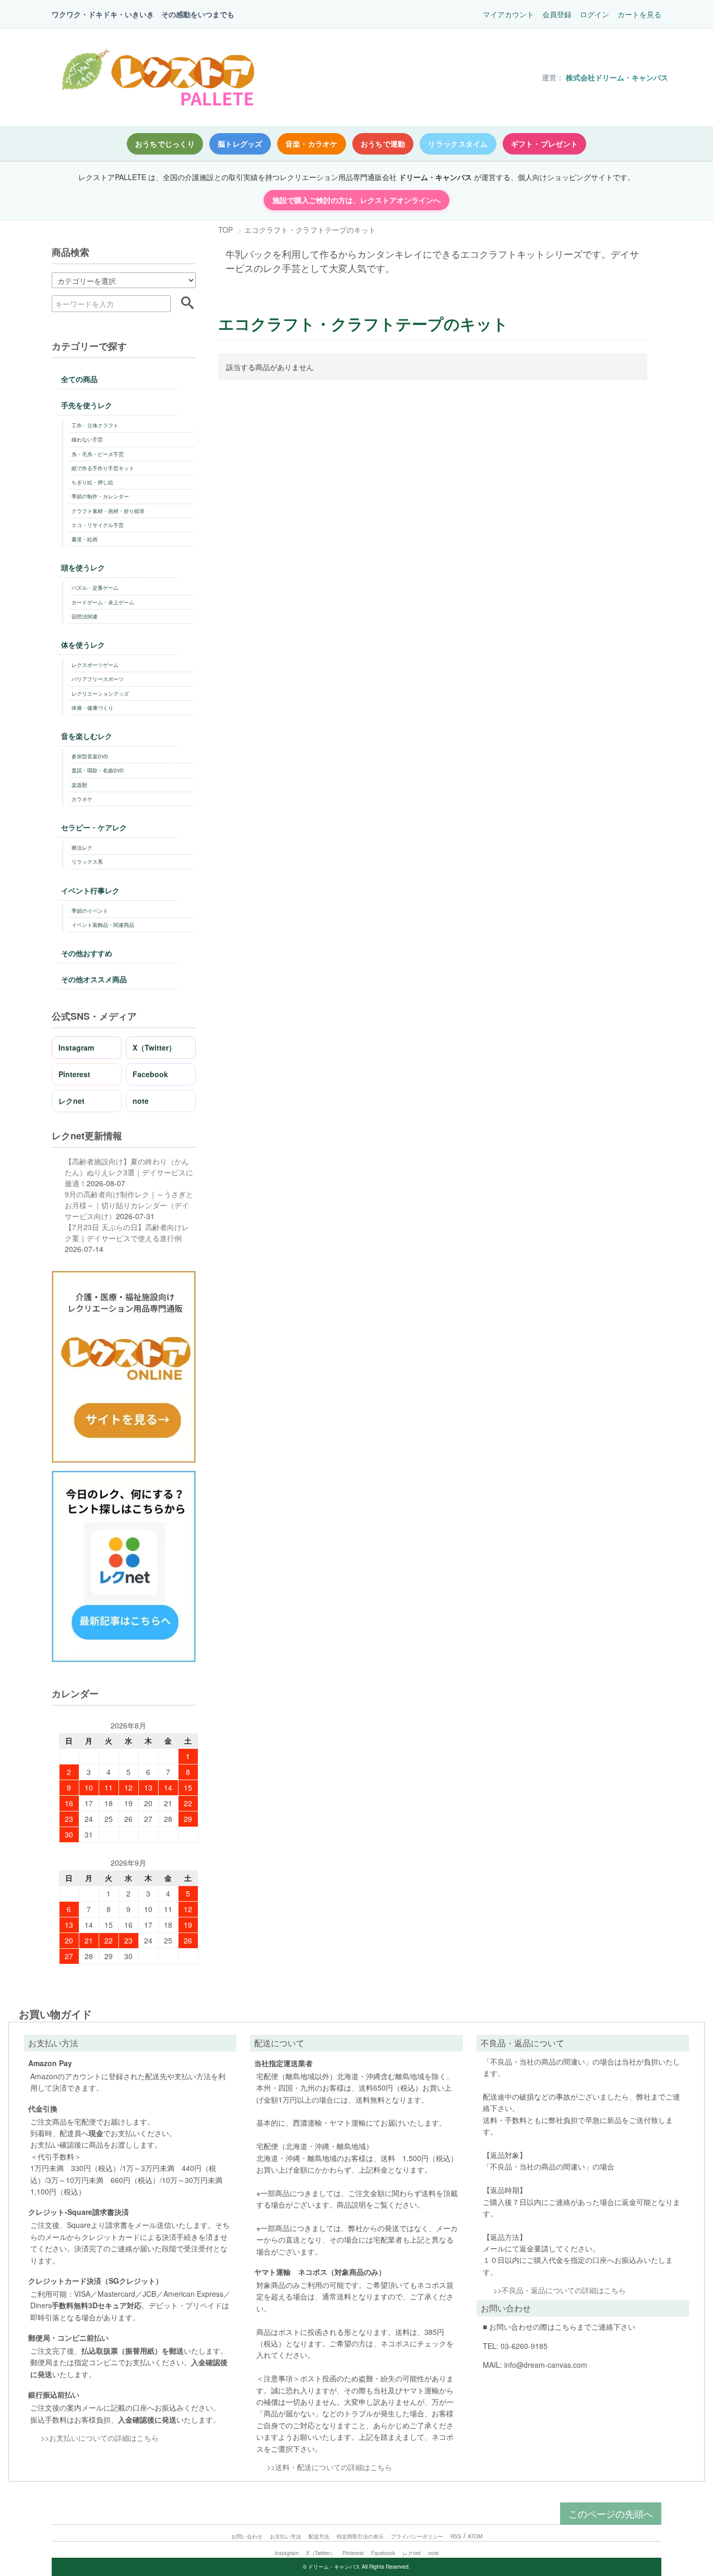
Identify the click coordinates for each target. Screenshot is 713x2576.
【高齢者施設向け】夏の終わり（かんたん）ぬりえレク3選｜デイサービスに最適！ (129, 1172)
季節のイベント (90, 911)
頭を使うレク (83, 567)
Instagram (76, 1047)
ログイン (595, 14)
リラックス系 (87, 862)
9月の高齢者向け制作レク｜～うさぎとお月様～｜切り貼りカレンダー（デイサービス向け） (129, 1205)
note (141, 1101)
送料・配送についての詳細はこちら (334, 2467)
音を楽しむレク (87, 736)
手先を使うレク (87, 405)
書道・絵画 (85, 539)
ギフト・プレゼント (545, 144)
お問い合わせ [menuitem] (247, 2536)
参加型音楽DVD (90, 756)
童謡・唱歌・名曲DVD (98, 770)
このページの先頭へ (611, 2513)
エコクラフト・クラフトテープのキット (310, 230)
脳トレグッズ (240, 144)
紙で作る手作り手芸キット (103, 468)
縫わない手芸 (87, 439)
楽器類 (79, 785)
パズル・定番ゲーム (95, 588)
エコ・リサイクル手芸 (98, 525)
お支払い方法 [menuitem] (286, 2536)
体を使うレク (83, 645)
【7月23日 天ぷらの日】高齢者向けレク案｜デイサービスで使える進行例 (127, 1232)
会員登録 (557, 14)
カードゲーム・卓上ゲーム (103, 602)
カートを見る (639, 14)
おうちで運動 (383, 144)
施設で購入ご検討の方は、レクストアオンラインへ (356, 200)
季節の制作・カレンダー (100, 496)
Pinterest (74, 1074)
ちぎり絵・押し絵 (92, 482)
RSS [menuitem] (456, 2536)
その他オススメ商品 (94, 979)
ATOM (475, 2536)
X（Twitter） (154, 1047)
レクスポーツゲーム (95, 665)
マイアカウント (508, 14)
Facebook (150, 1074)
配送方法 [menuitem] (319, 2536)
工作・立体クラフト (95, 425)
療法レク (82, 848)
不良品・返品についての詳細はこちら (564, 2290)
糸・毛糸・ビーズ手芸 (98, 454)
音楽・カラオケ (312, 144)
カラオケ (82, 799)
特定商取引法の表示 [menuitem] (360, 2536)
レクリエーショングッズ (100, 694)
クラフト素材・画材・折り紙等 (108, 511)
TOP (225, 230)
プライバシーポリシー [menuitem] (417, 2536)
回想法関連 (85, 616)
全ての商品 (79, 379)
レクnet (72, 1101)
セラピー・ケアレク (94, 827)
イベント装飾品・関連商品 (103, 925)
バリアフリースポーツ (98, 679)
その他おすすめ (87, 953)
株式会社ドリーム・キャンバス (617, 77)
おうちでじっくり (165, 144)
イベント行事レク (90, 890)
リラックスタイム (458, 144)
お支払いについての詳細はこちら (104, 2438)
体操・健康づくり (92, 708)
